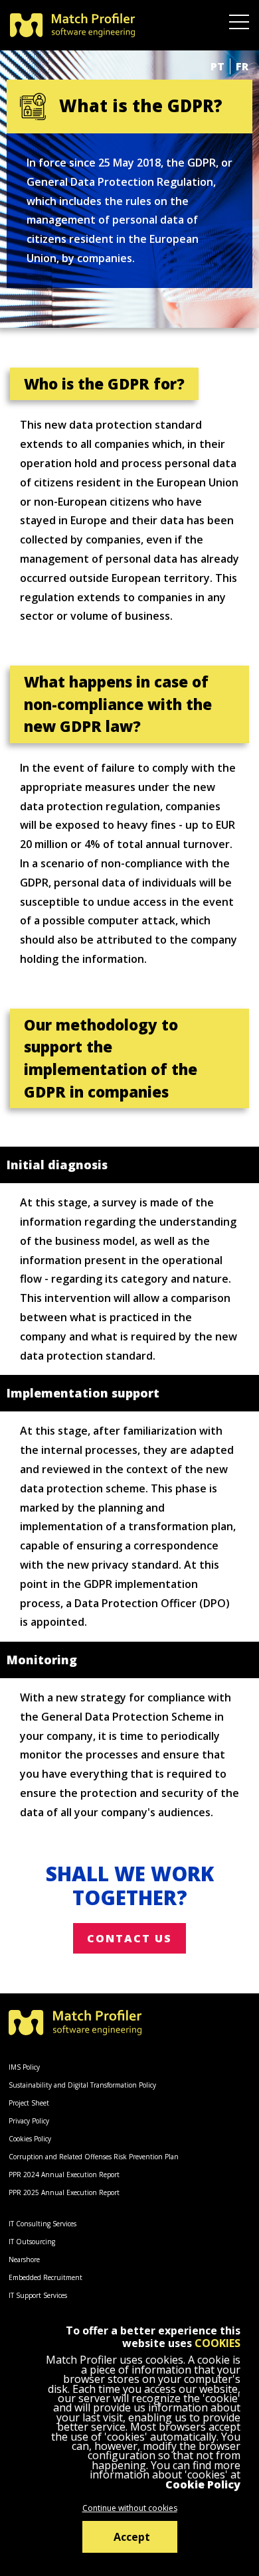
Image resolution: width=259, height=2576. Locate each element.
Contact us (129, 1938)
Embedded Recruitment (45, 2277)
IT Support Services (38, 2295)
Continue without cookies (130, 2508)
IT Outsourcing (32, 2242)
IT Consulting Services (43, 2224)
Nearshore (24, 2259)
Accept (132, 2537)
